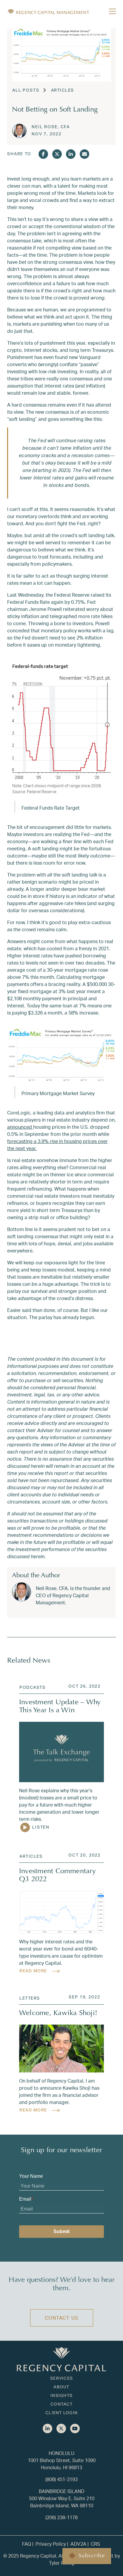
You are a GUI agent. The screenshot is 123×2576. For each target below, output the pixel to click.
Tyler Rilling (62, 2563)
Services (61, 2378)
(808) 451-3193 (61, 2479)
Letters (30, 1998)
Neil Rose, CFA (51, 127)
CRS (95, 2544)
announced (20, 1127)
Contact (61, 2404)
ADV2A (78, 2544)
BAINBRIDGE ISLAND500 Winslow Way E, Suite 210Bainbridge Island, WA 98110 (62, 2498)
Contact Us (62, 2318)
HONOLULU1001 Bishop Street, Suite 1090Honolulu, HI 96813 (62, 2460)
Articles (63, 90)
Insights (61, 2395)
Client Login (61, 2413)
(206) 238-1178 (61, 2517)
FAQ (27, 2544)
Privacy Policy (51, 2544)
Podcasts (32, 1687)
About (61, 2387)
